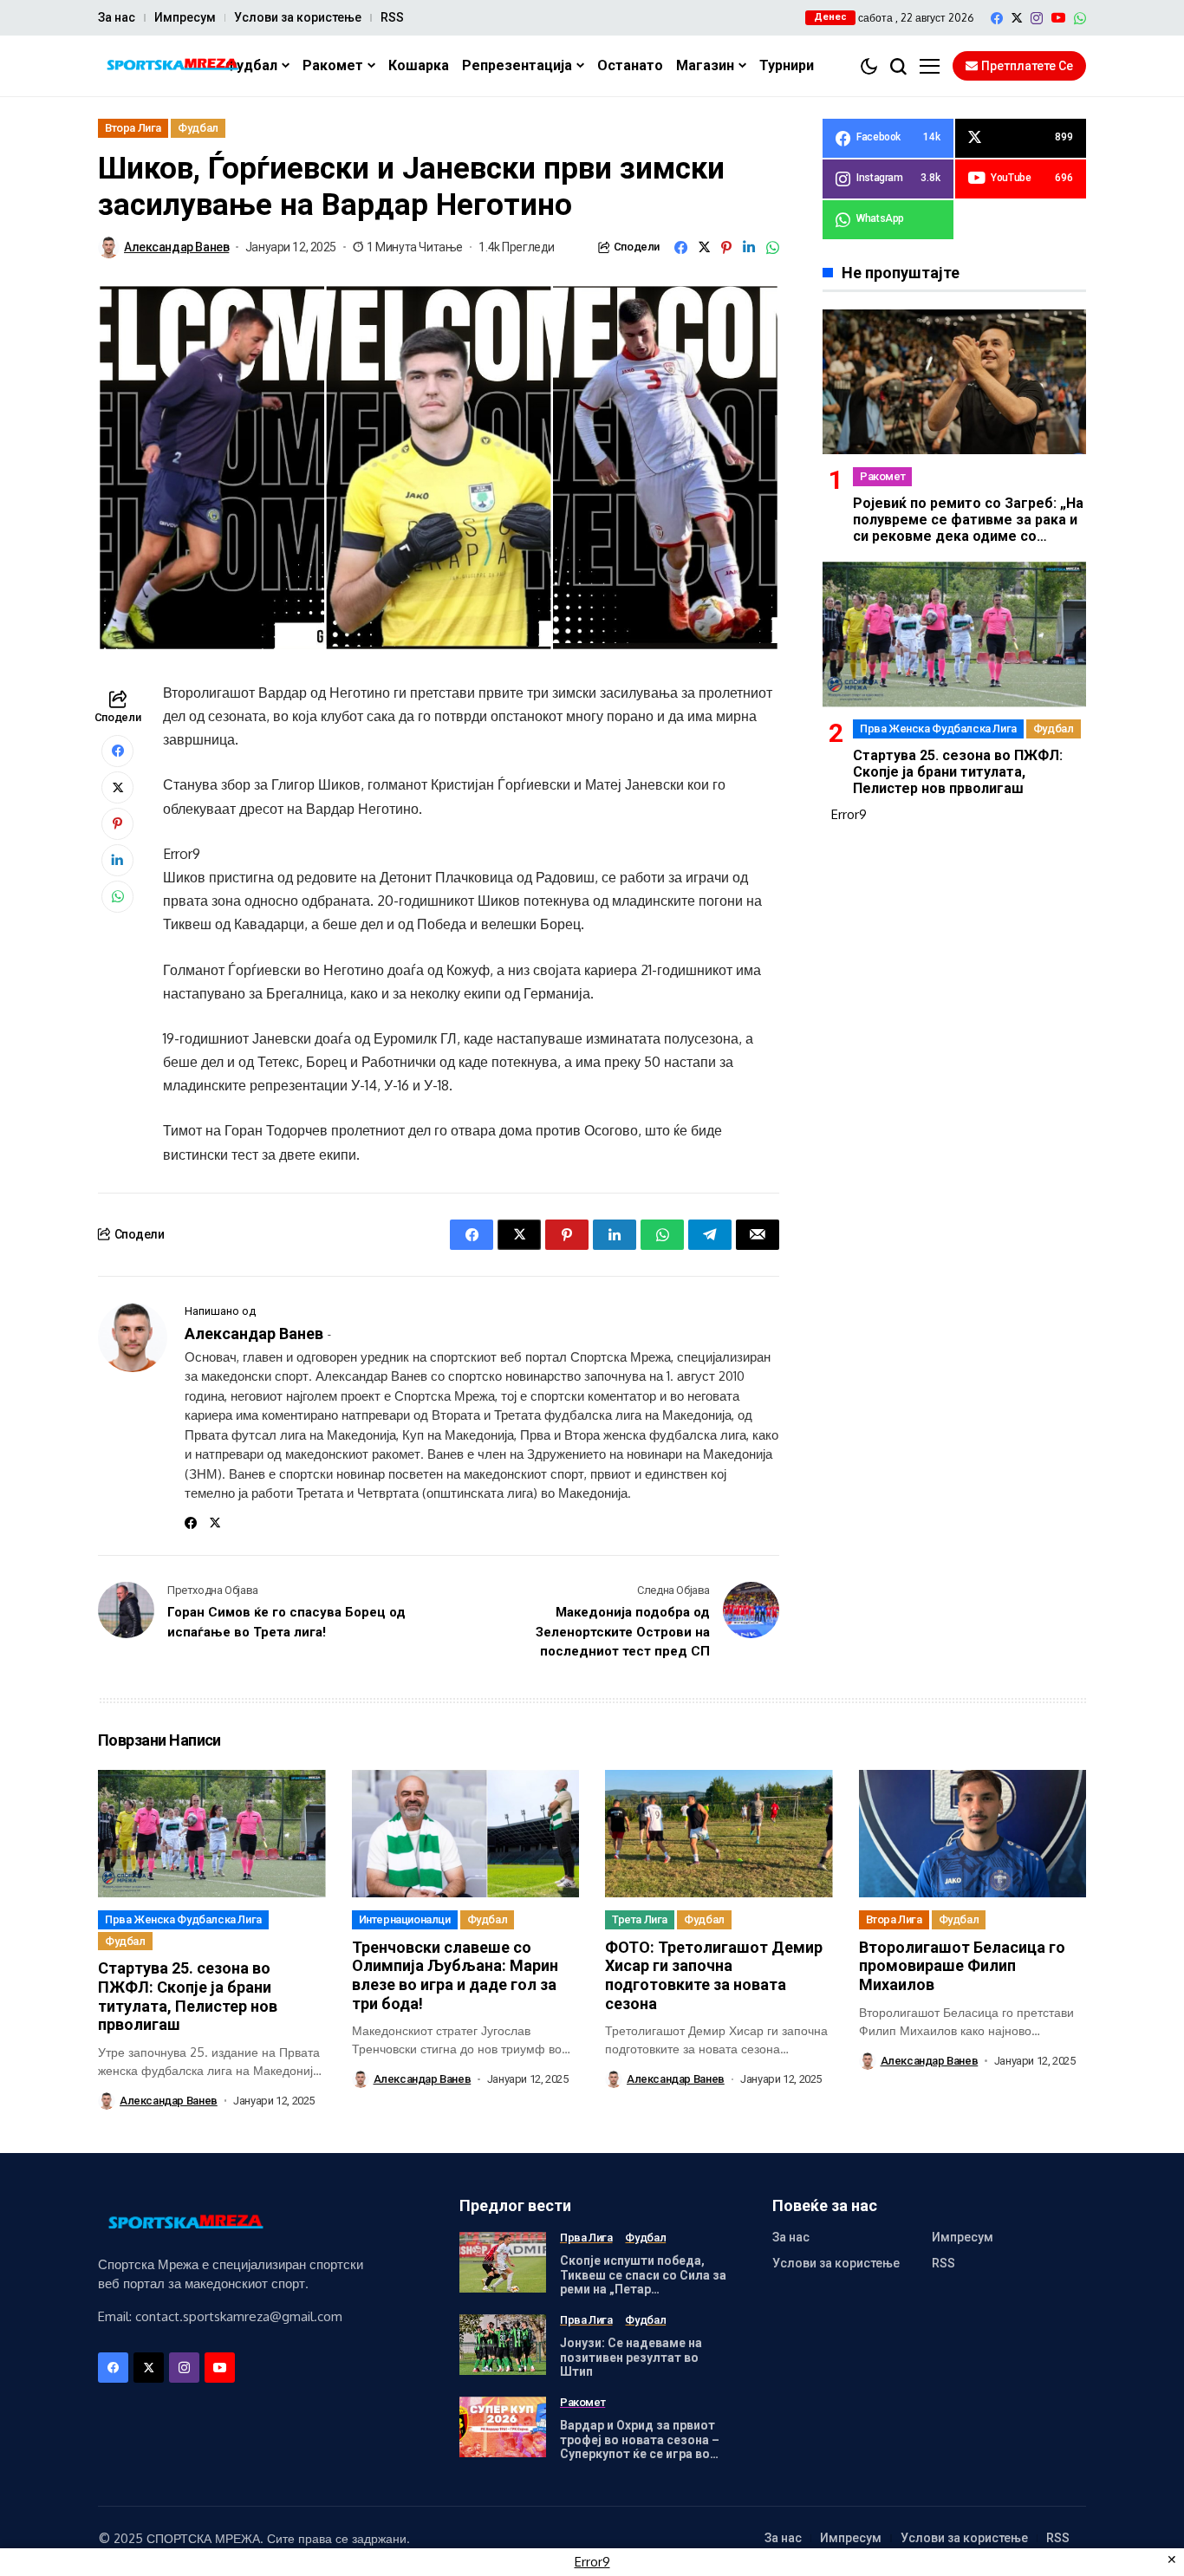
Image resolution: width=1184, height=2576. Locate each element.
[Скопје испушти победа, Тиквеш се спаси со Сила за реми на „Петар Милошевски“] (503, 2262)
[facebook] (997, 18)
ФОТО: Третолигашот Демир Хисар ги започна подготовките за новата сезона (714, 1975)
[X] (1017, 18)
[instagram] (1037, 18)
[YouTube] (1058, 18)
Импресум (185, 17)
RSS (392, 17)
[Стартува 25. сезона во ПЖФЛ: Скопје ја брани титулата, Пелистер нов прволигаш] (954, 634)
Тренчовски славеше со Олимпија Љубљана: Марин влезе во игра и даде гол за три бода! (455, 1975)
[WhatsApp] (1080, 18)
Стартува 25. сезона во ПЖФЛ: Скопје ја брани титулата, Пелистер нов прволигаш (958, 772)
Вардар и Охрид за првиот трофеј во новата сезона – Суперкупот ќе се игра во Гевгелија (640, 2447)
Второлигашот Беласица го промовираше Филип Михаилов (962, 1966)
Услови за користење (298, 17)
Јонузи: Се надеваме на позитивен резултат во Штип (631, 2358)
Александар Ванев (176, 247)
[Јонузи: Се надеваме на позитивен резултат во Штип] (503, 2345)
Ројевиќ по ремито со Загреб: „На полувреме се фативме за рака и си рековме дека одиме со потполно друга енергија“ (968, 528)
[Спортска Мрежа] (172, 66)
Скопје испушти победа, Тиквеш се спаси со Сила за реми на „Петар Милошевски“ (643, 2282)
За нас (117, 17)
